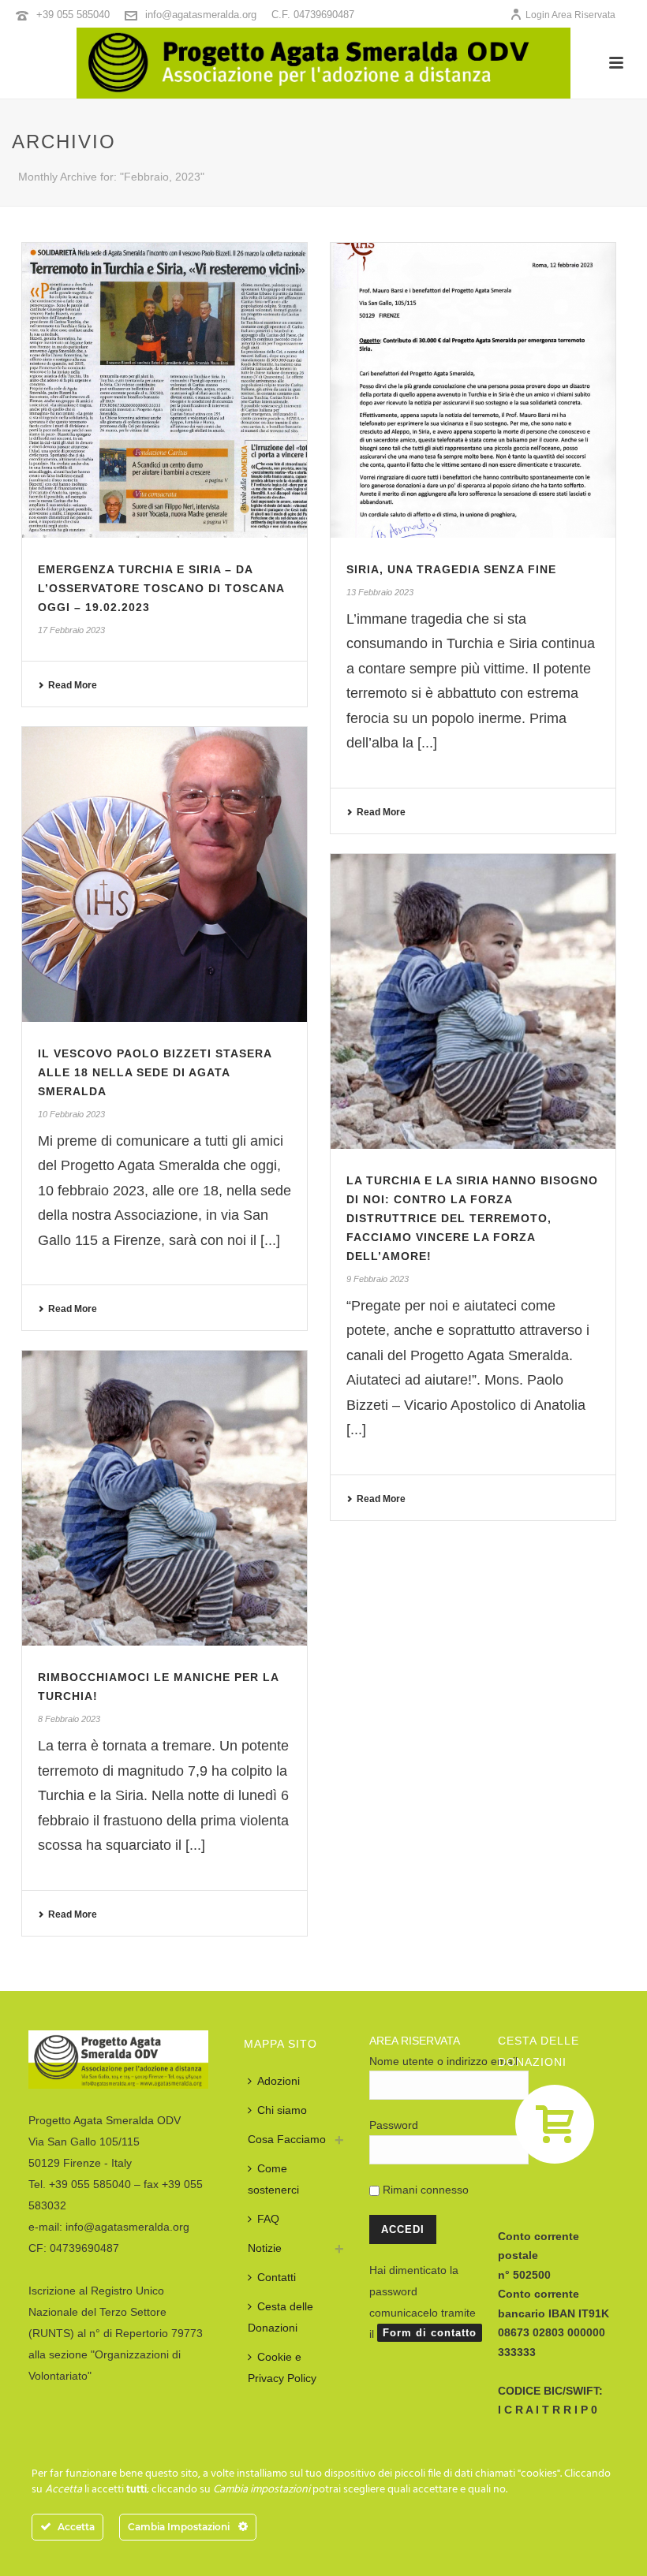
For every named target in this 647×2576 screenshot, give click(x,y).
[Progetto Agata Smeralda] (323, 63)
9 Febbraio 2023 (378, 1279)
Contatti (277, 2277)
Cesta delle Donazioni (280, 2317)
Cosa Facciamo (287, 2139)
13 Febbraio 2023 (380, 592)
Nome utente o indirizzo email (443, 2061)
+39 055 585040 (73, 15)
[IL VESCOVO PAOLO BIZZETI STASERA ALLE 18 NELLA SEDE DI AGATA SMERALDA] (165, 874)
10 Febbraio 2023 (71, 1114)
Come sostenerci (273, 2179)
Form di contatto (430, 2333)
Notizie (265, 2248)
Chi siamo (282, 2110)
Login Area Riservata (570, 15)
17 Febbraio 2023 (71, 630)
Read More (73, 685)
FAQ (268, 2219)
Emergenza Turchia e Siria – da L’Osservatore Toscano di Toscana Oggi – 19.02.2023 (161, 588)
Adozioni (279, 2081)
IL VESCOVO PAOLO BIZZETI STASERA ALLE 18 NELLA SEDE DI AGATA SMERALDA (155, 1072)
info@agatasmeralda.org (201, 15)
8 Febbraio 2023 (69, 1719)
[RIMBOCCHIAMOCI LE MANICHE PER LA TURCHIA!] (165, 1498)
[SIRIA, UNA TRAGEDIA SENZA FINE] (473, 390)
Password (394, 2125)
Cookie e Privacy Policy (282, 2367)
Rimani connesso (424, 2190)
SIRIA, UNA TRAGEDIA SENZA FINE (451, 569)
